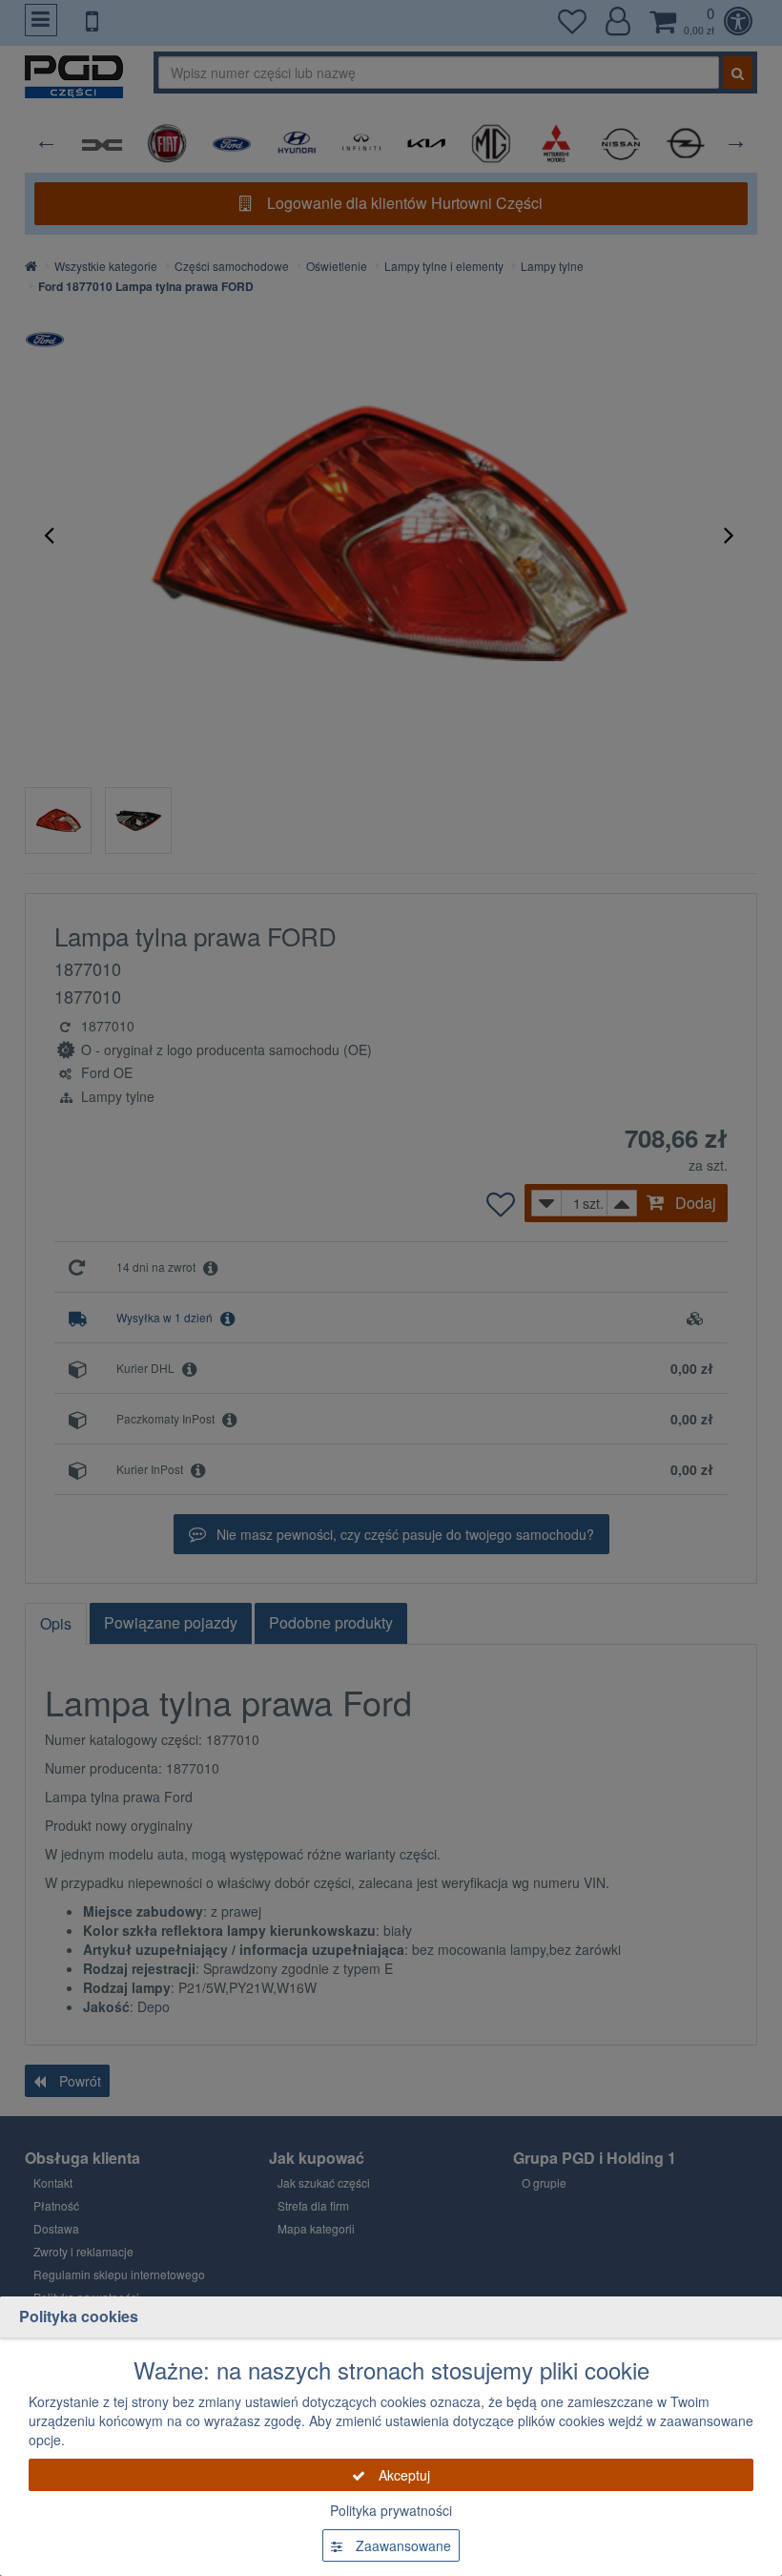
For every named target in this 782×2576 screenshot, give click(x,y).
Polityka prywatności (391, 2510)
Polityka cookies (79, 2316)
